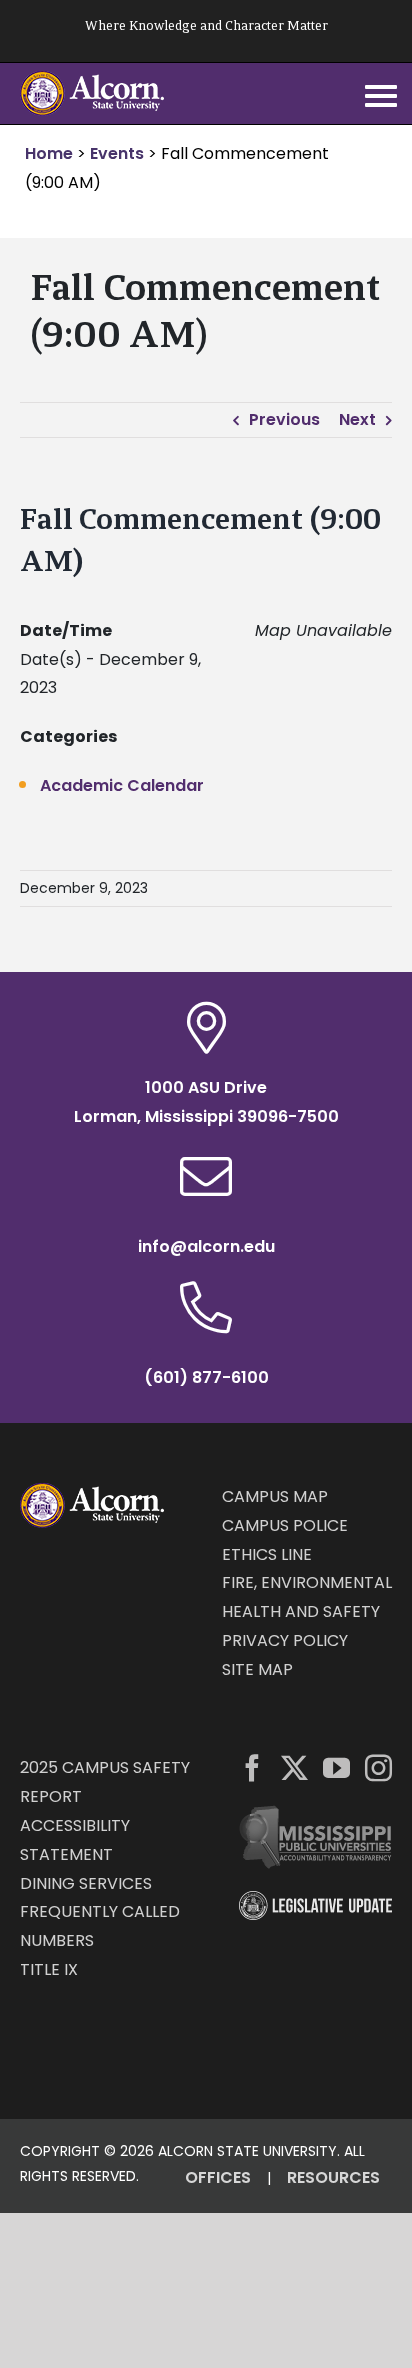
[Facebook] (252, 1767)
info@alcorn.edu (206, 1246)
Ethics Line (267, 1554)
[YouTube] (336, 1767)
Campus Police (285, 1525)
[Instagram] (378, 1767)
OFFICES (218, 2177)
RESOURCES (333, 2177)
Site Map (257, 1669)
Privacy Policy (285, 1640)
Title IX (49, 1969)
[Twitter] (294, 1767)
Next (357, 419)
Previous (284, 419)
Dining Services (86, 1883)
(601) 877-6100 (206, 1377)
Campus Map (275, 1496)
